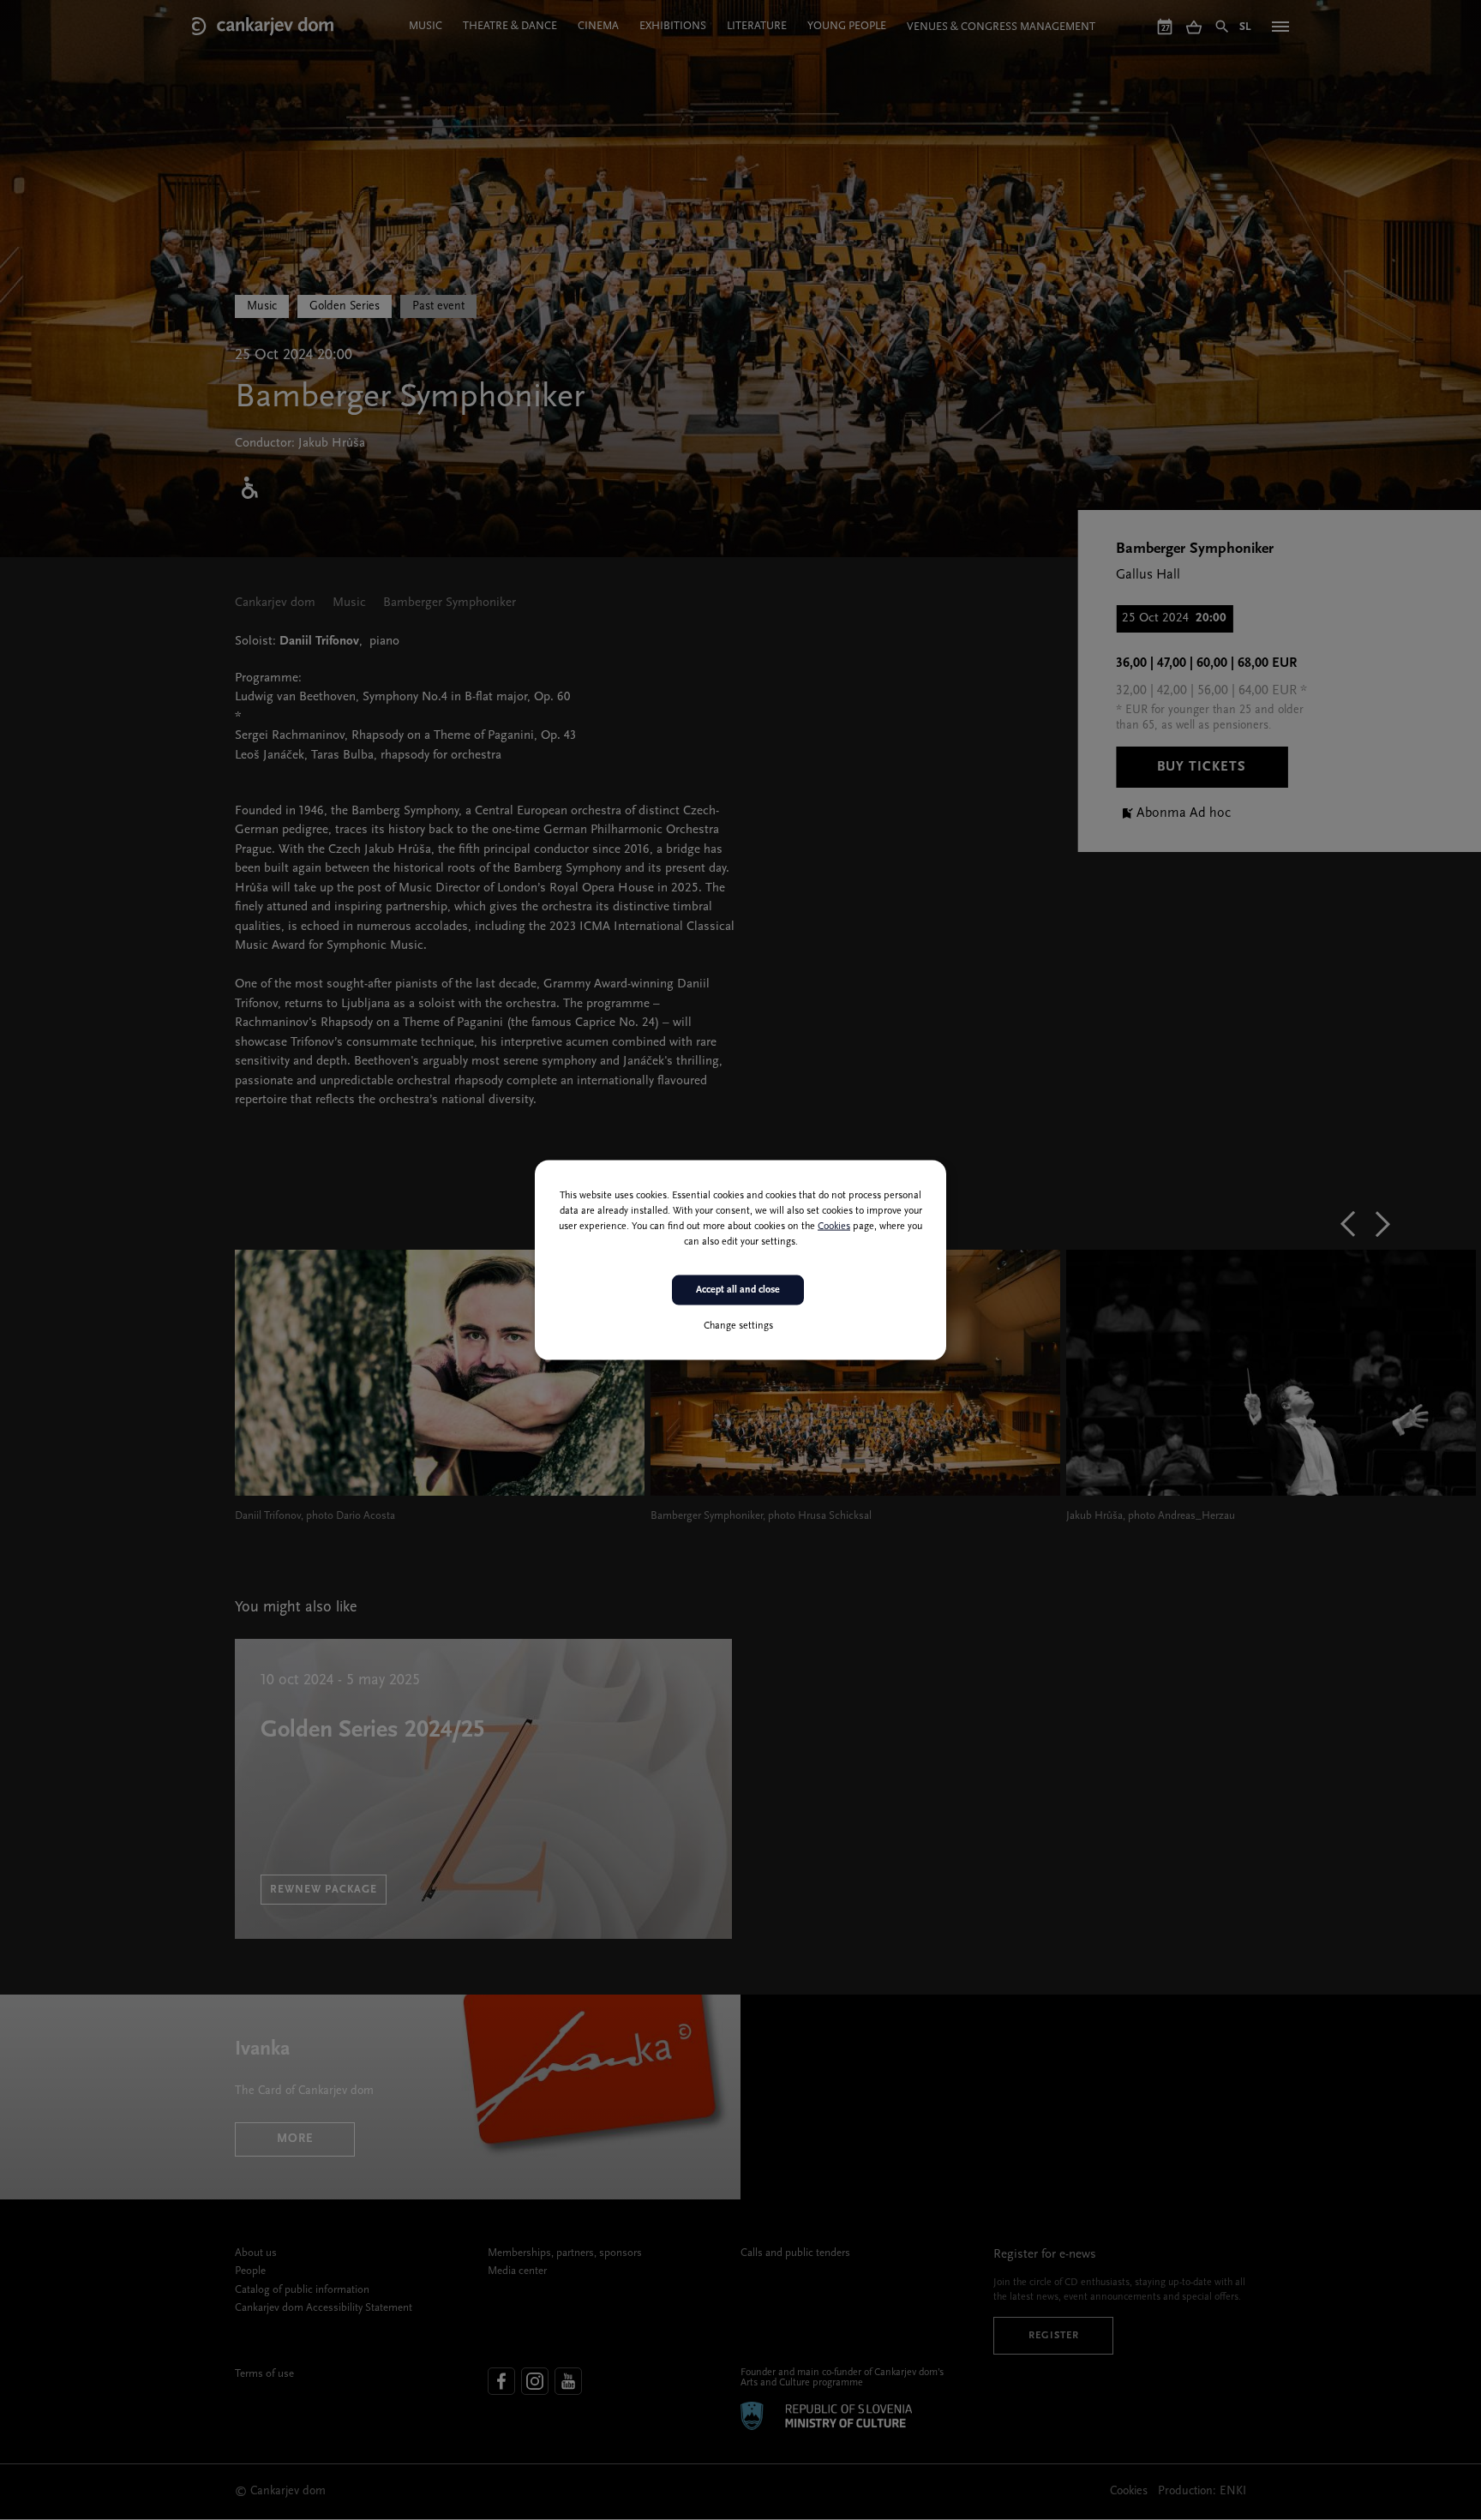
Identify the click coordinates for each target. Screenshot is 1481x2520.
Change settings (738, 1325)
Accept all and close (738, 1290)
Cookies (834, 1227)
